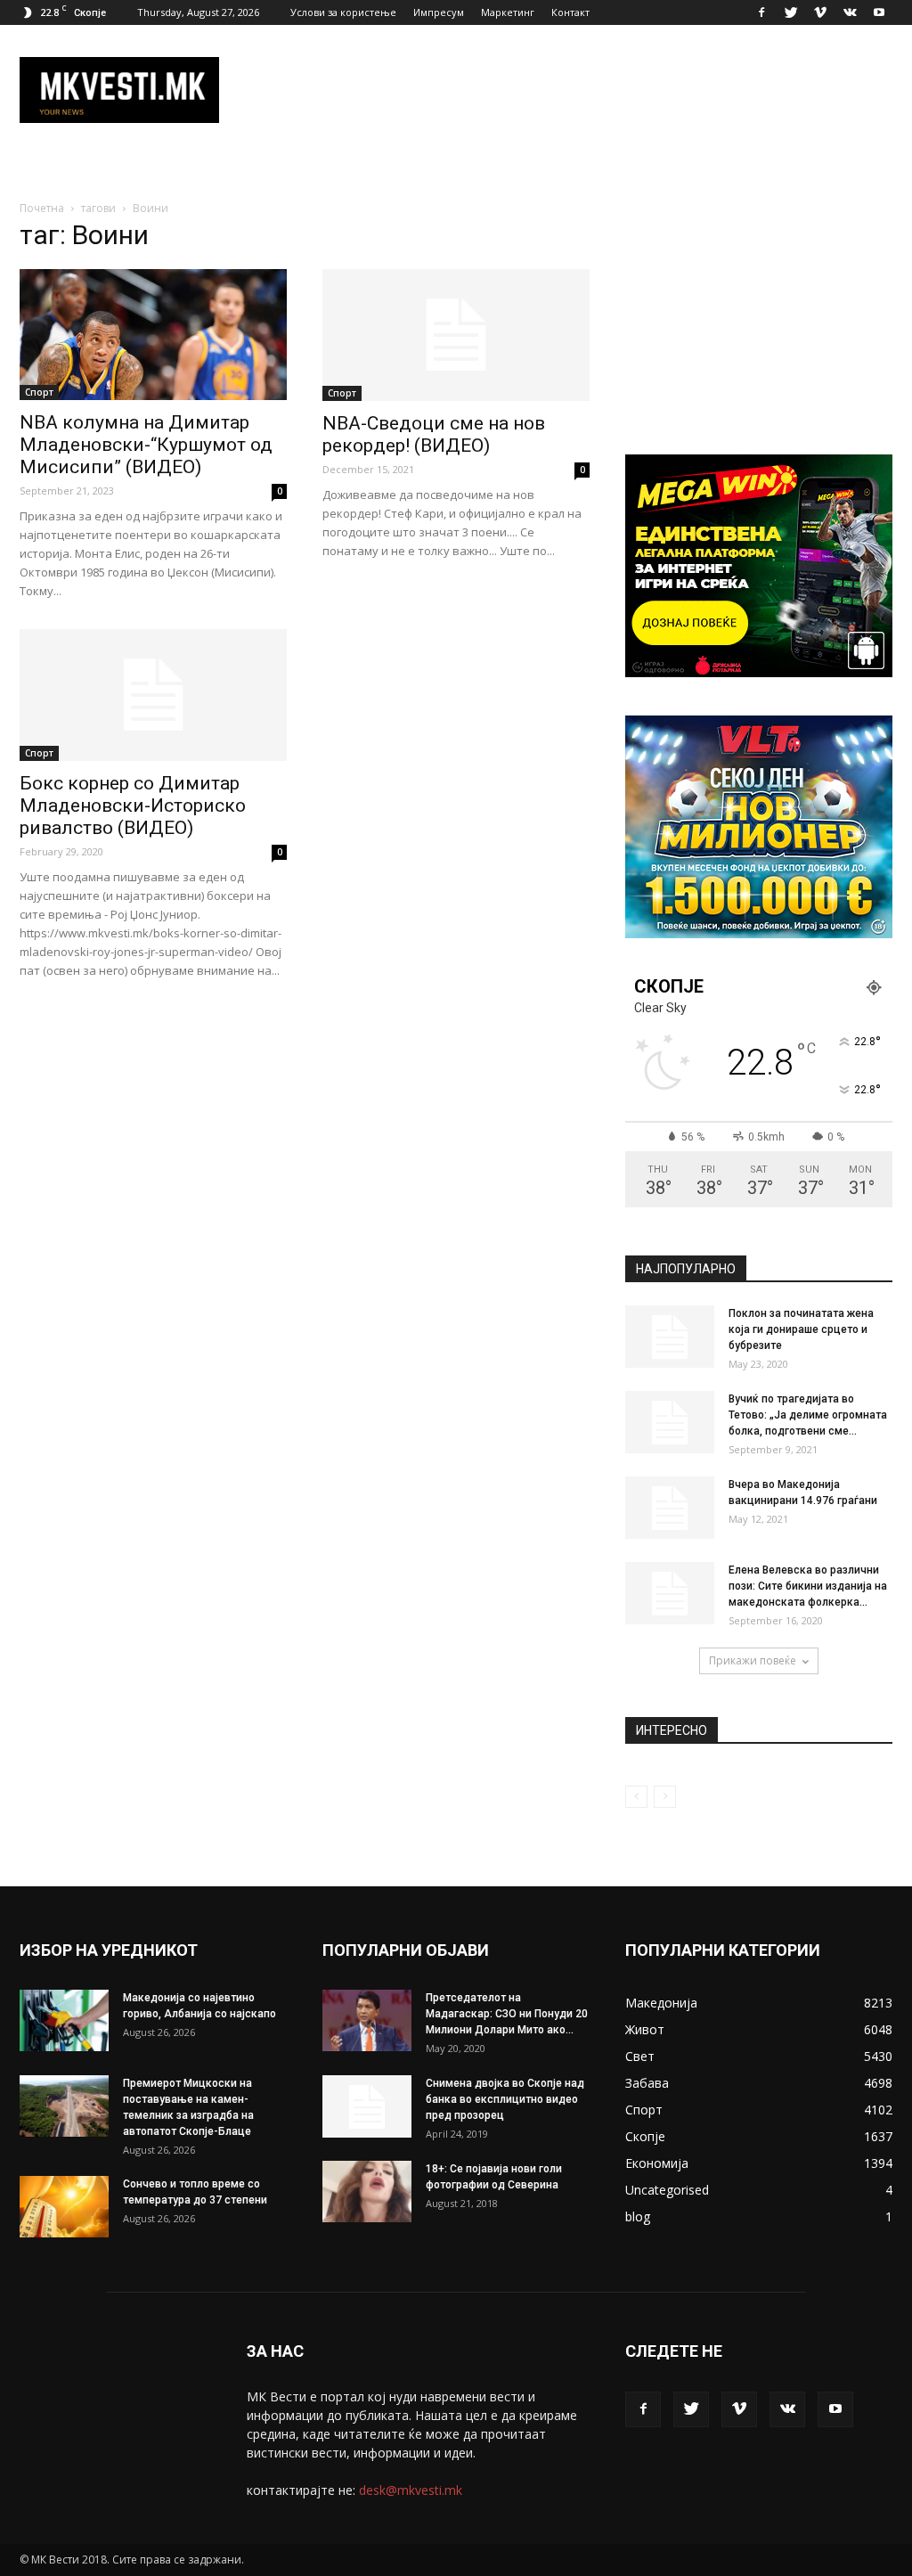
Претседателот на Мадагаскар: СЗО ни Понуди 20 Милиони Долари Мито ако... (507, 2014)
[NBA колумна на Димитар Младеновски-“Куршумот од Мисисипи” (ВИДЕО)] (153, 335)
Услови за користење (343, 12)
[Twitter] (791, 12)
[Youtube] (879, 12)
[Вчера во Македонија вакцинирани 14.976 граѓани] (670, 1508)
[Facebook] (761, 12)
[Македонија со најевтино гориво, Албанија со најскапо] (64, 2020)
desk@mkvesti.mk (411, 2490)
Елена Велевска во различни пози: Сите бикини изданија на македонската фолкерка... (808, 1586)
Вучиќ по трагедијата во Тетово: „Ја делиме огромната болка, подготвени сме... (808, 1415)
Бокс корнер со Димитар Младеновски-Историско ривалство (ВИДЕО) (133, 806)
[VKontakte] (850, 12)
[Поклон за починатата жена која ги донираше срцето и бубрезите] (670, 1337)
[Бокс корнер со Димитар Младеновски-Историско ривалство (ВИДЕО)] (153, 695)
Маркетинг (508, 12)
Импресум (439, 12)
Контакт (570, 12)
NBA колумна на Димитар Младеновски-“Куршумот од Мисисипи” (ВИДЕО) (146, 445)
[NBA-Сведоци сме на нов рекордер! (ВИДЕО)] (456, 335)
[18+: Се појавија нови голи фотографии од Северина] (367, 2192)
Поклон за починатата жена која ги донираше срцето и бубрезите (801, 1329)
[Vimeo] (820, 12)
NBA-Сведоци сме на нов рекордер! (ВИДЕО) (434, 434)
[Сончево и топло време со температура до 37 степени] (64, 2207)
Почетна (42, 208)
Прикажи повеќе (753, 1660)
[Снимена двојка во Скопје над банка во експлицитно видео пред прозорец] (367, 2106)
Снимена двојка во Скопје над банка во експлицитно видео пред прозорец (505, 2099)
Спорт (39, 392)
